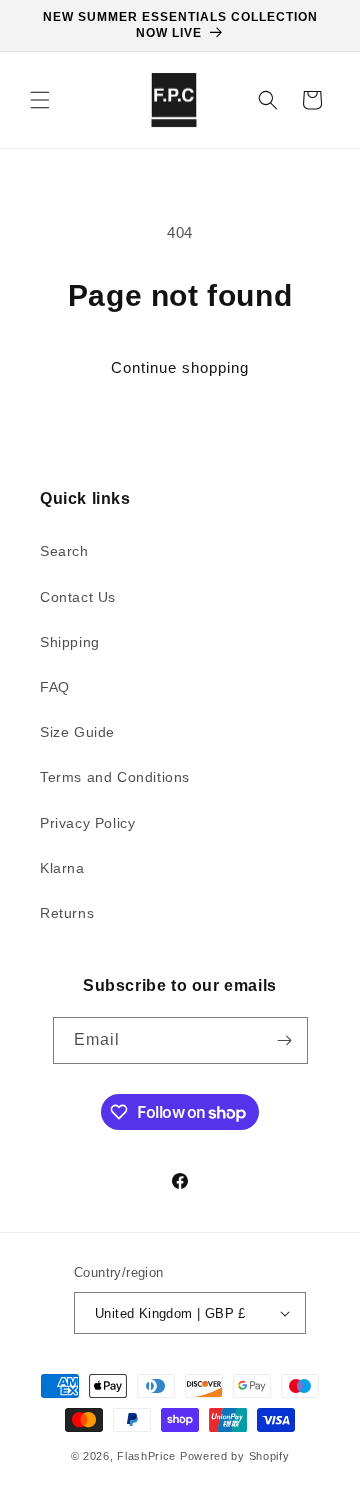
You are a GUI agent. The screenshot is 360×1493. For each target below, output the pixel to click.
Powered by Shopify (235, 1456)
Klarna (62, 868)
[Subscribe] (285, 1040)
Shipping (70, 642)
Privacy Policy (87, 823)
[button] (40, 100)
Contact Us (78, 597)
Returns (67, 913)
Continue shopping (180, 367)
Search (64, 551)
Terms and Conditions (115, 777)
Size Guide (77, 732)
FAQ (55, 687)
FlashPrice (146, 1456)
